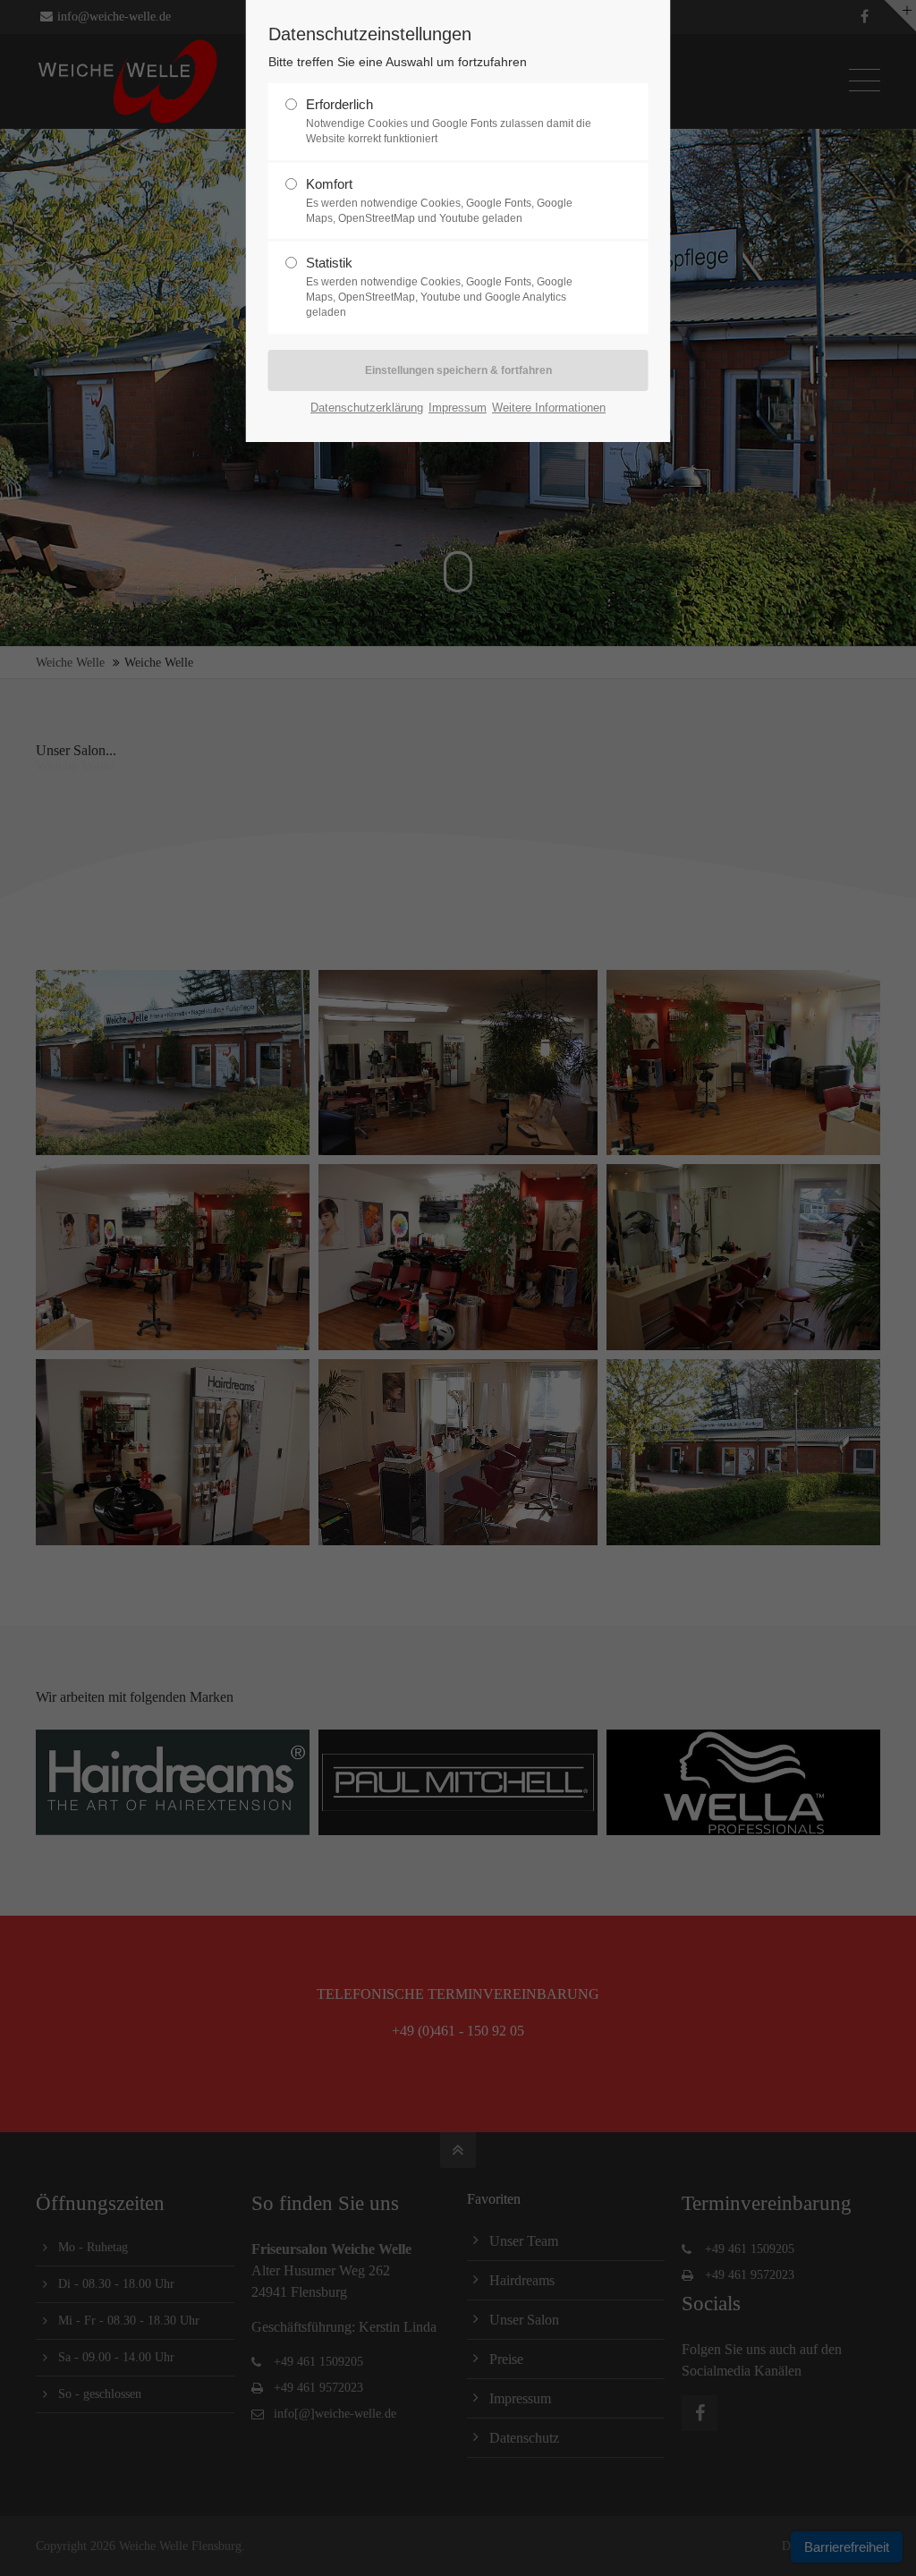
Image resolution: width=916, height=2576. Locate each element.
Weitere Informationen (549, 408)
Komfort (439, 200)
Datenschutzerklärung (367, 408)
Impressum (458, 408)
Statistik (439, 287)
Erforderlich (449, 121)
